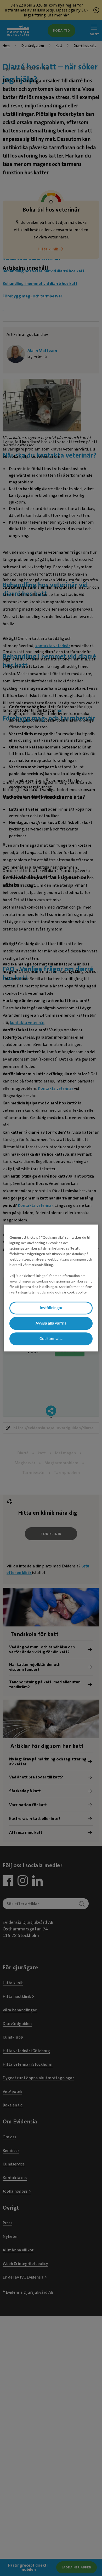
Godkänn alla (51, 1339)
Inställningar (51, 1308)
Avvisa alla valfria (51, 1323)
